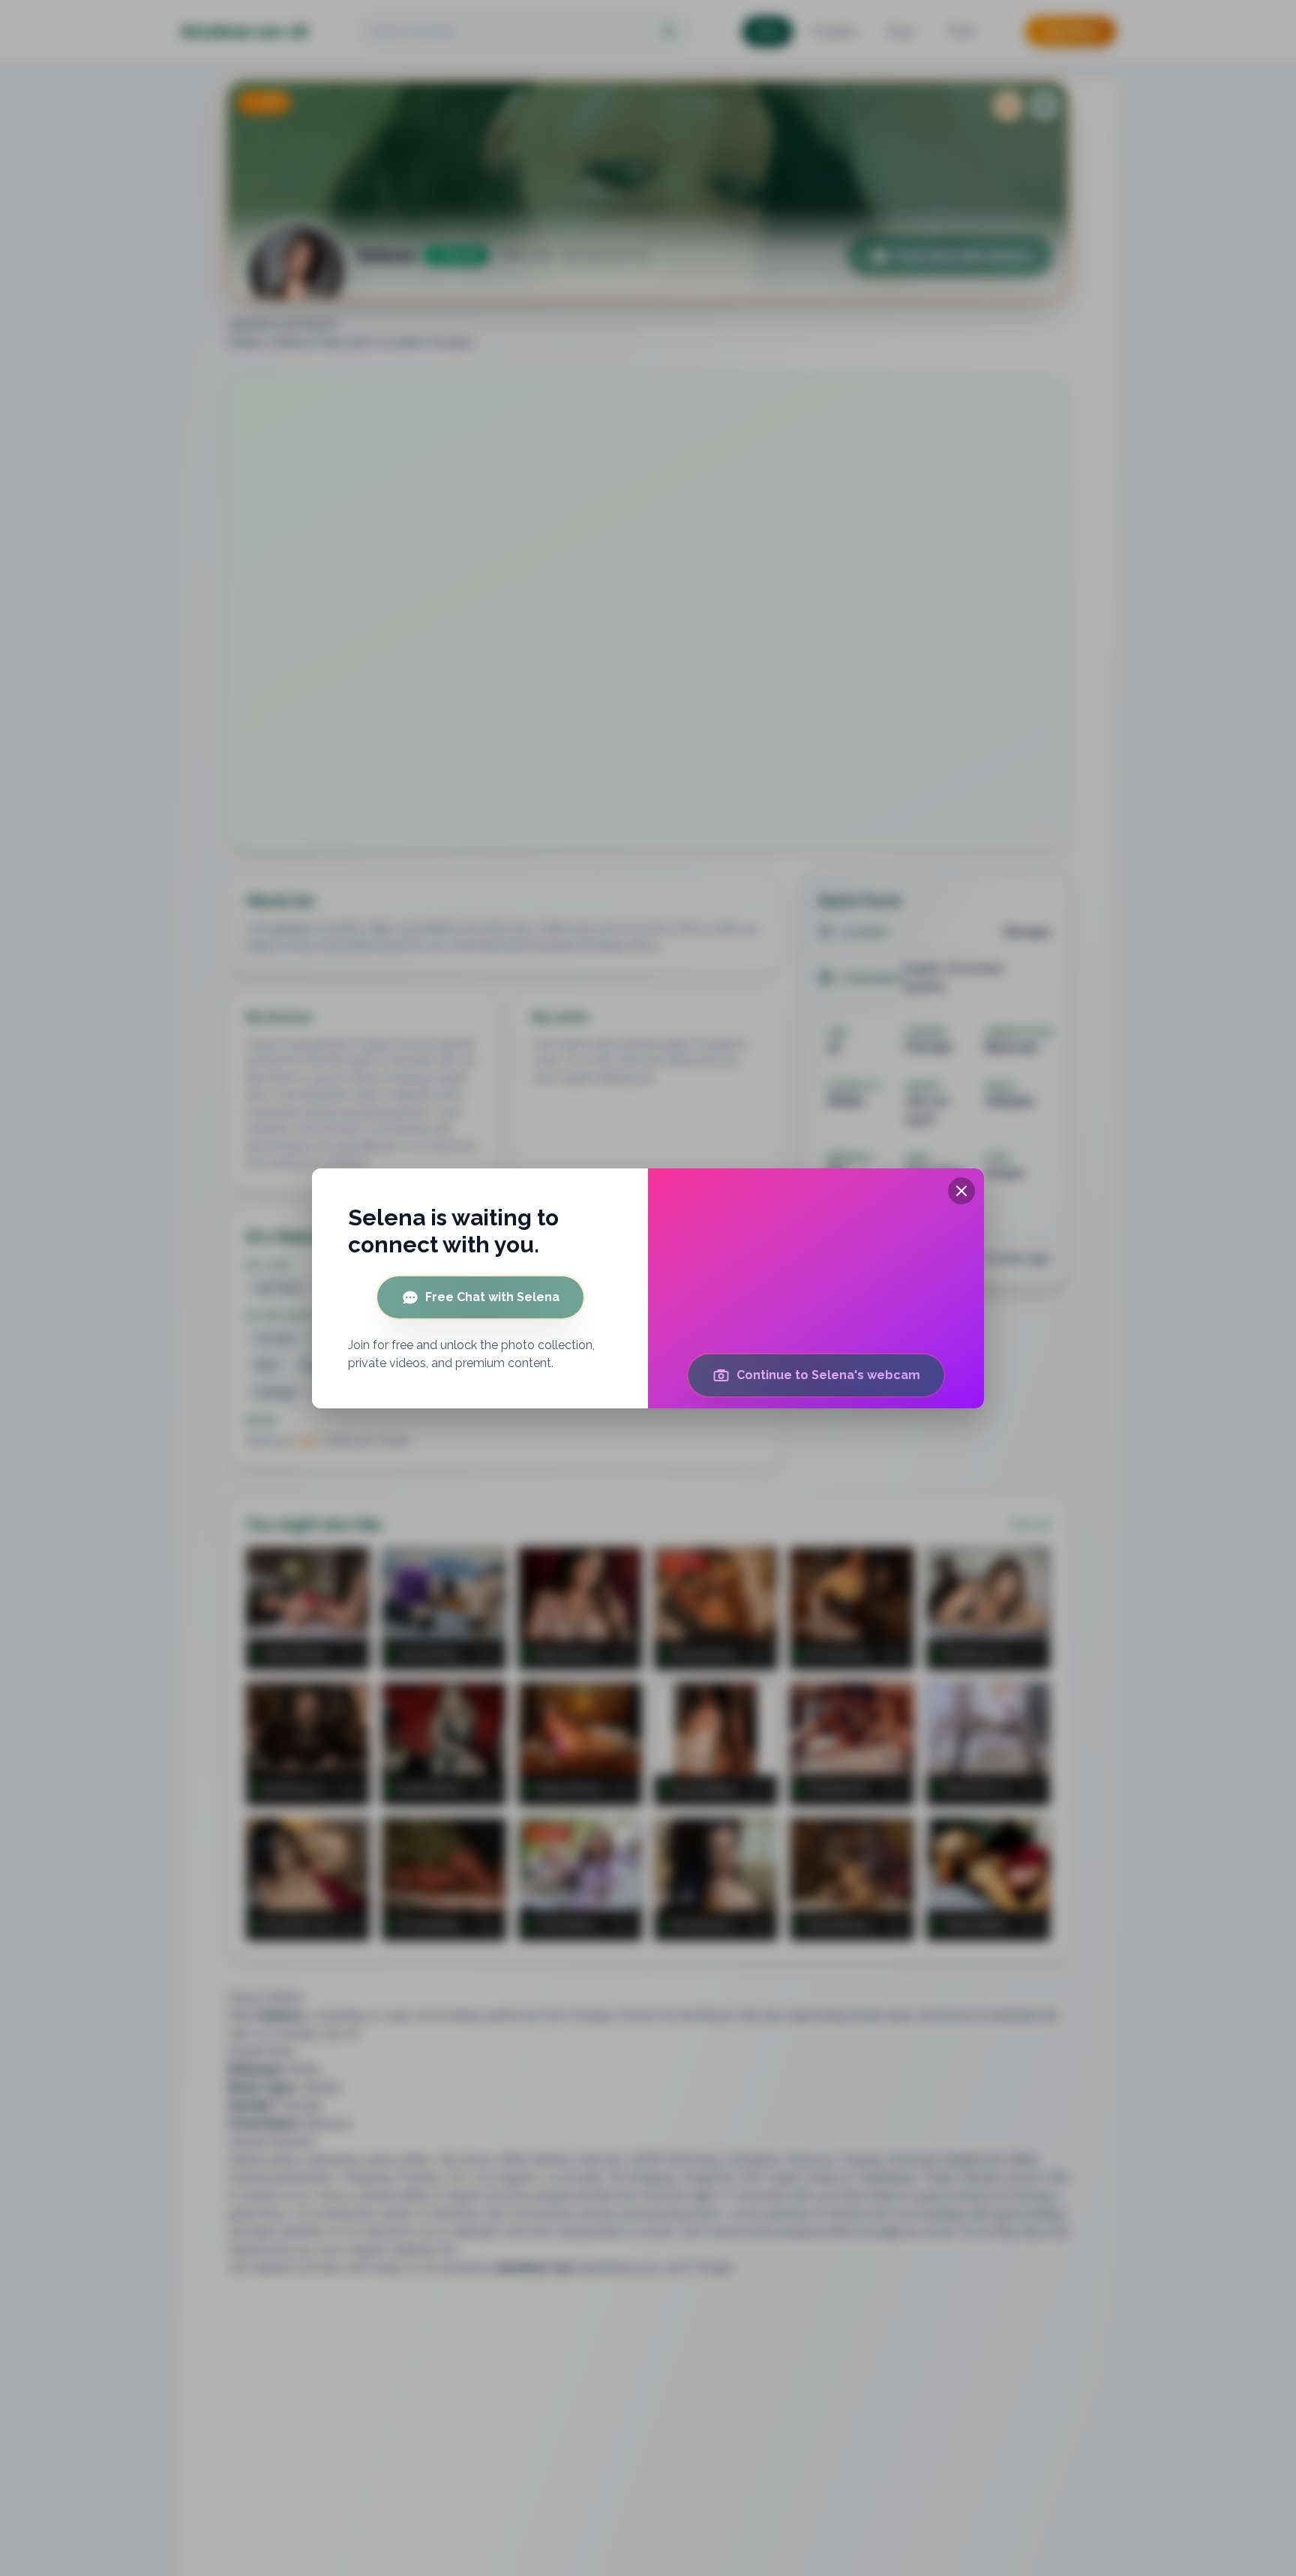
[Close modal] (961, 1191)
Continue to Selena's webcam (828, 1375)
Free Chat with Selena (492, 1297)
